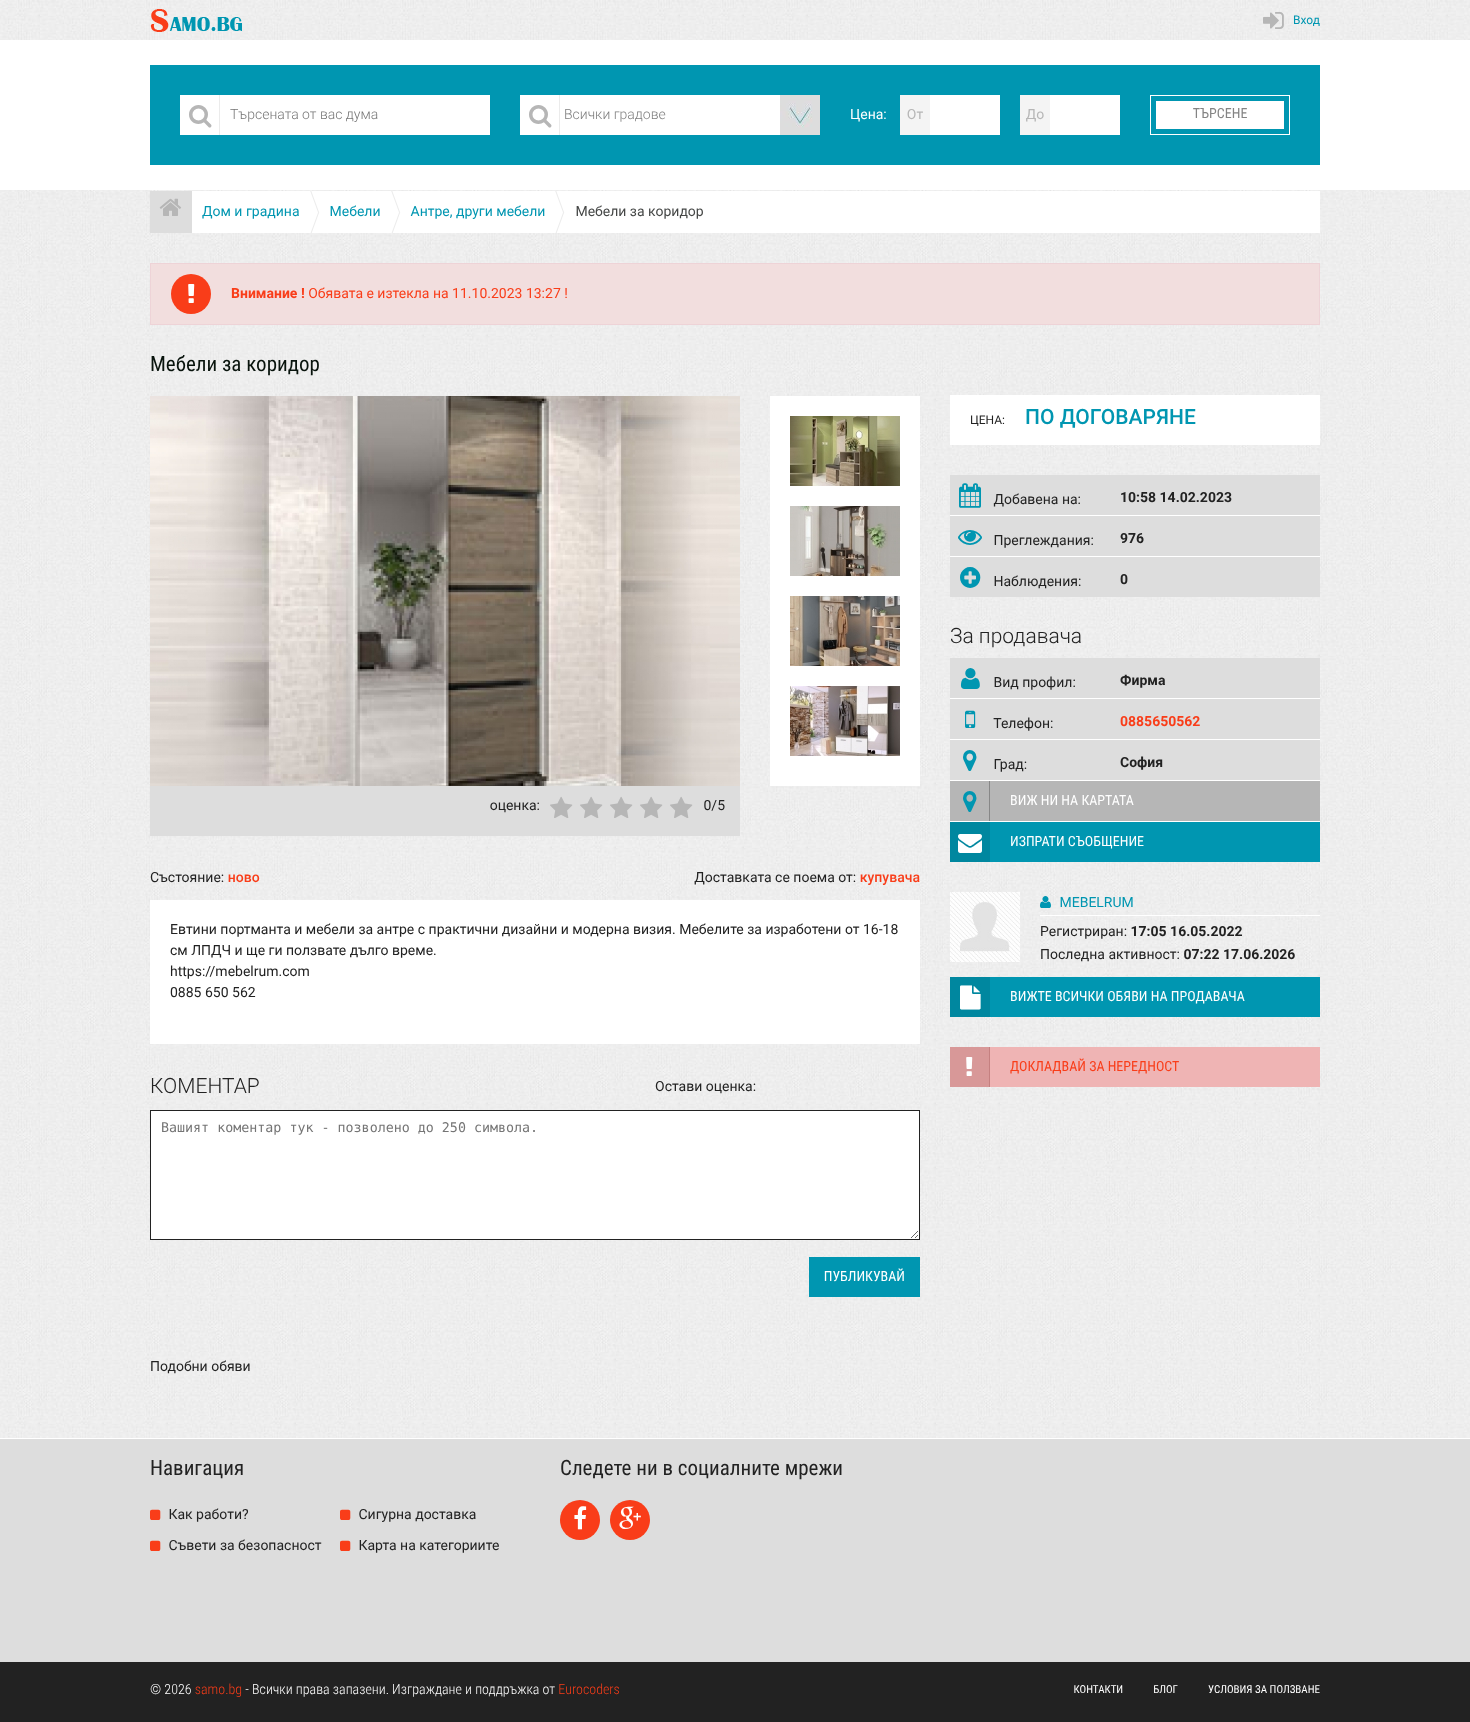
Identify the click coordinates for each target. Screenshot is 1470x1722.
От (915, 115)
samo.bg (218, 1690)
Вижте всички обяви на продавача (1127, 997)
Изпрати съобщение (1077, 842)
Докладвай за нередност (1094, 1067)
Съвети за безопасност (243, 1546)
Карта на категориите (427, 1546)
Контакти (1099, 1689)
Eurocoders (589, 1690)
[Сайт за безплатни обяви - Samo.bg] (196, 20)
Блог (1165, 1689)
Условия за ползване (1264, 1689)
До (1035, 115)
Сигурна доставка (415, 1515)
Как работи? (207, 1515)
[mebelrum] (985, 958)
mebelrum (1095, 903)
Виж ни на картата (1072, 801)
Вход (1306, 20)
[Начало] (171, 212)
